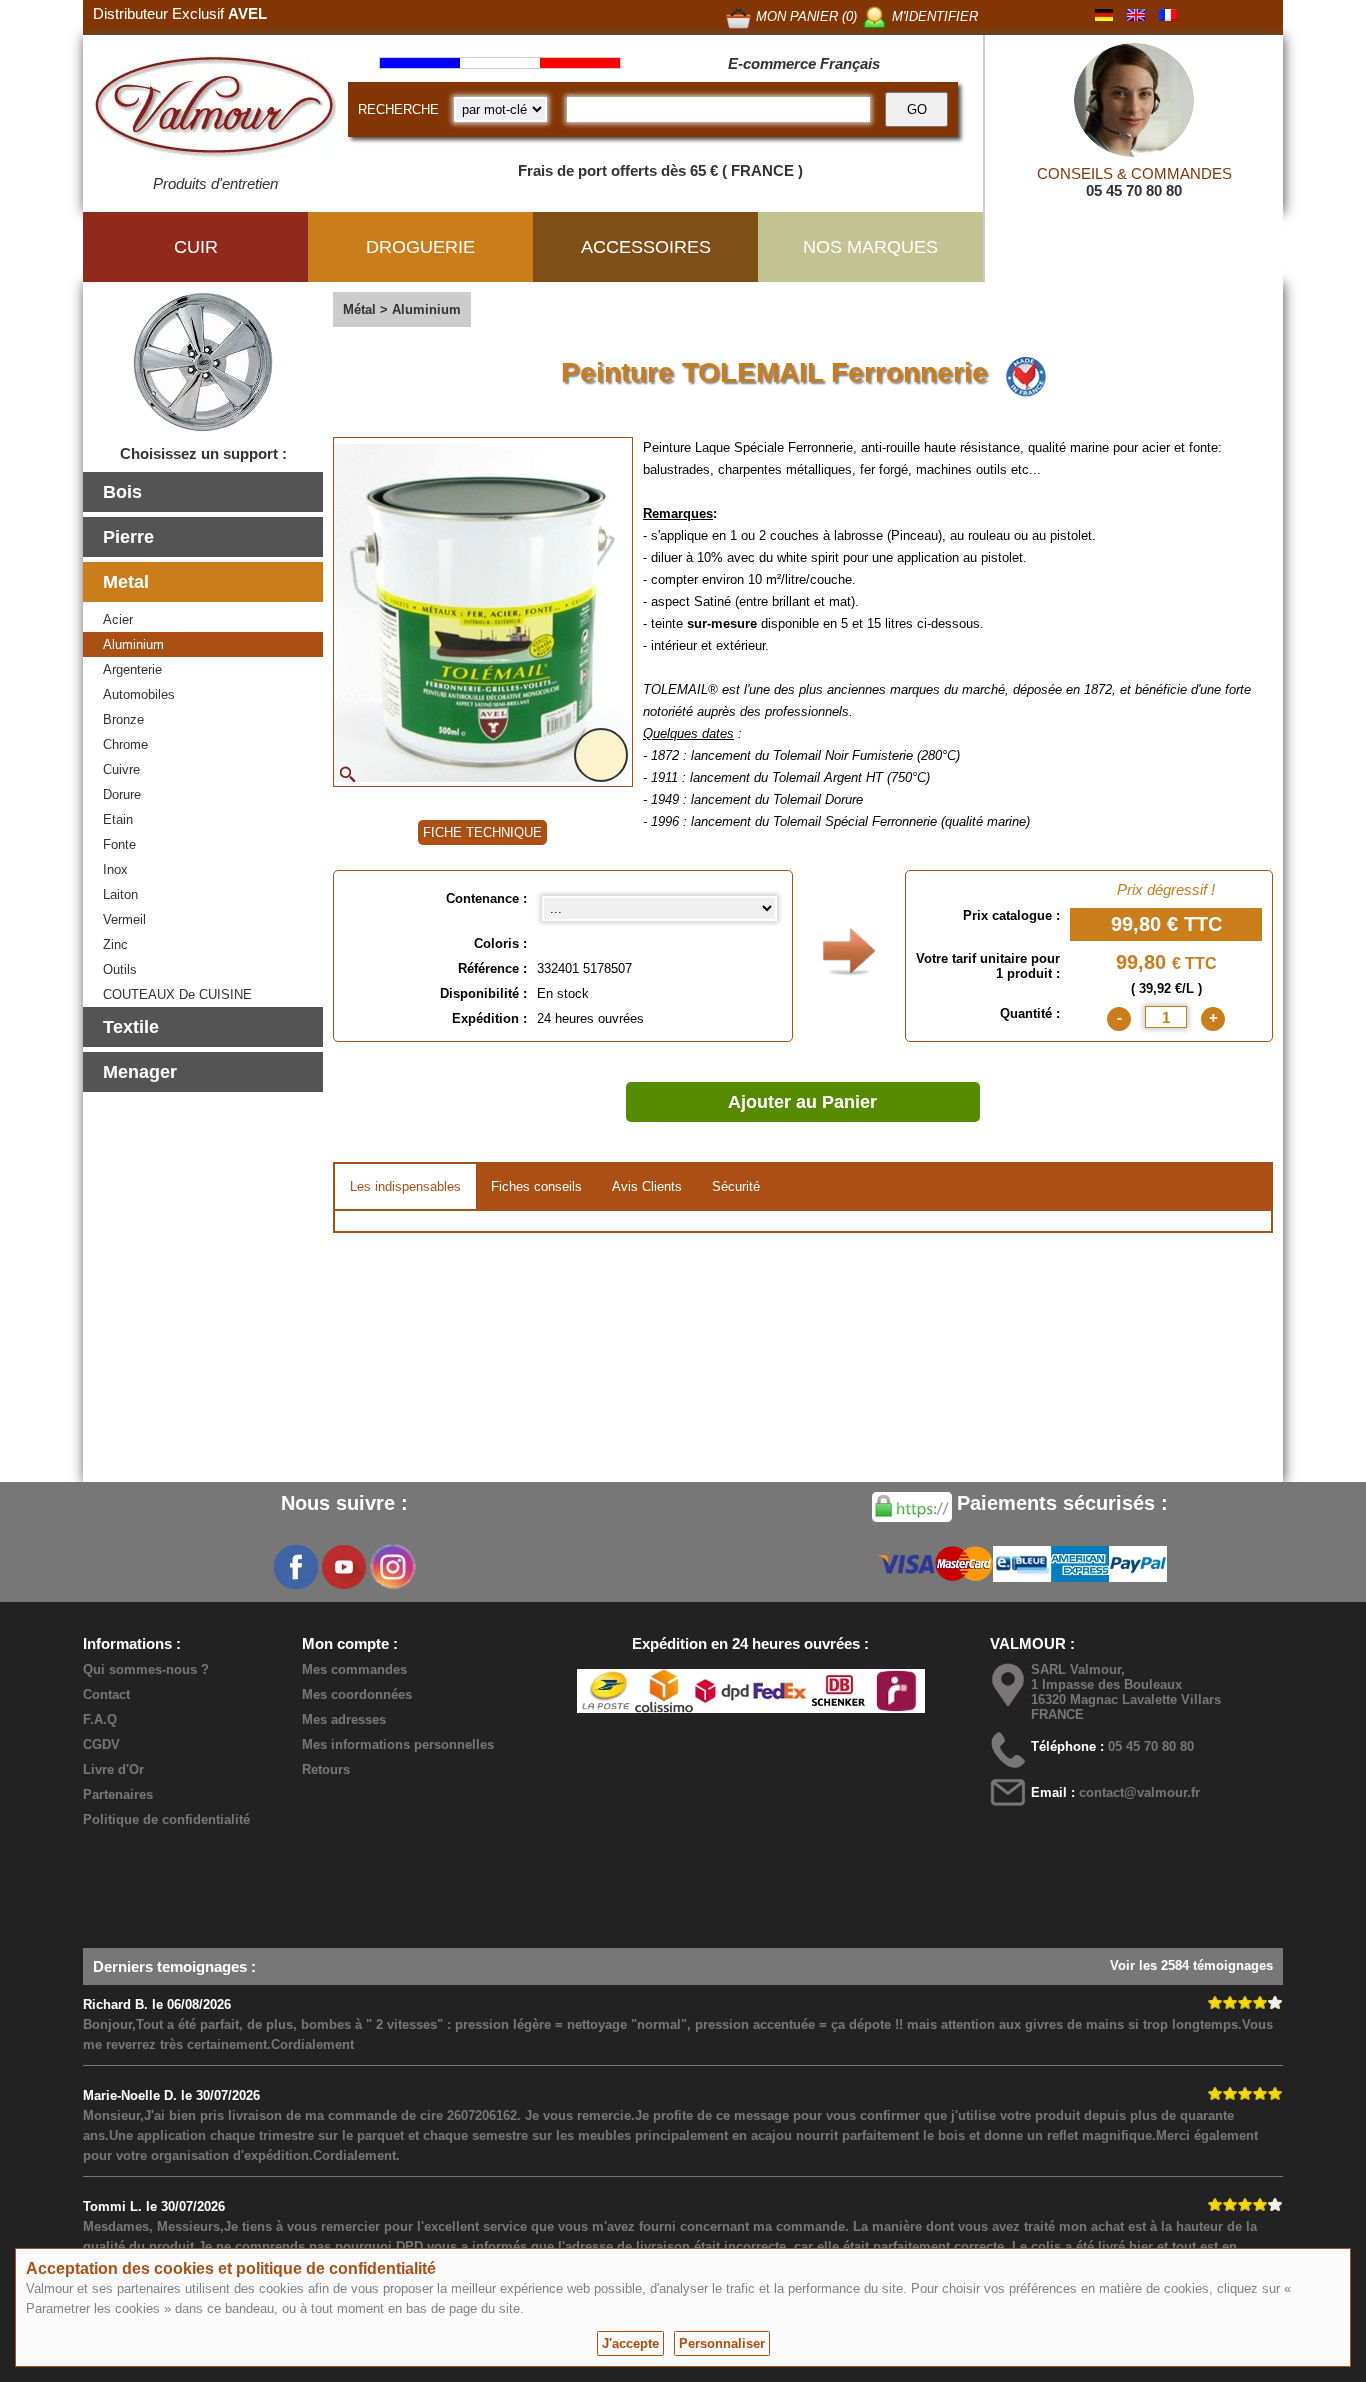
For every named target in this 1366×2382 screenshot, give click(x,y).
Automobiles (139, 694)
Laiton (120, 894)
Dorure (122, 794)
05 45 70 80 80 (1134, 190)
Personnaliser (722, 2343)
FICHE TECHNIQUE (482, 832)
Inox (115, 869)
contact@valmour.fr (1139, 1792)
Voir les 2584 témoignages (1191, 1965)
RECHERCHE (398, 109)
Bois (122, 492)
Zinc (115, 944)
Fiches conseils (536, 1186)
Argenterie (132, 669)
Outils (120, 969)
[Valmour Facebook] (296, 1567)
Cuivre (121, 769)
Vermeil (124, 919)
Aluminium (133, 644)
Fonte (119, 844)
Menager (140, 1072)
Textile (131, 1027)
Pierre (128, 537)
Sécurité (736, 1186)
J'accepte (630, 2343)
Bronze (123, 719)
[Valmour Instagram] (392, 1567)
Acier (118, 619)
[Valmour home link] (215, 110)
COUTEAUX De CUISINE (177, 994)
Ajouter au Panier (802, 1102)
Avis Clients (647, 1186)
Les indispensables (405, 1186)
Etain (118, 819)
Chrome (125, 744)
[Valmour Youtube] (344, 1567)
